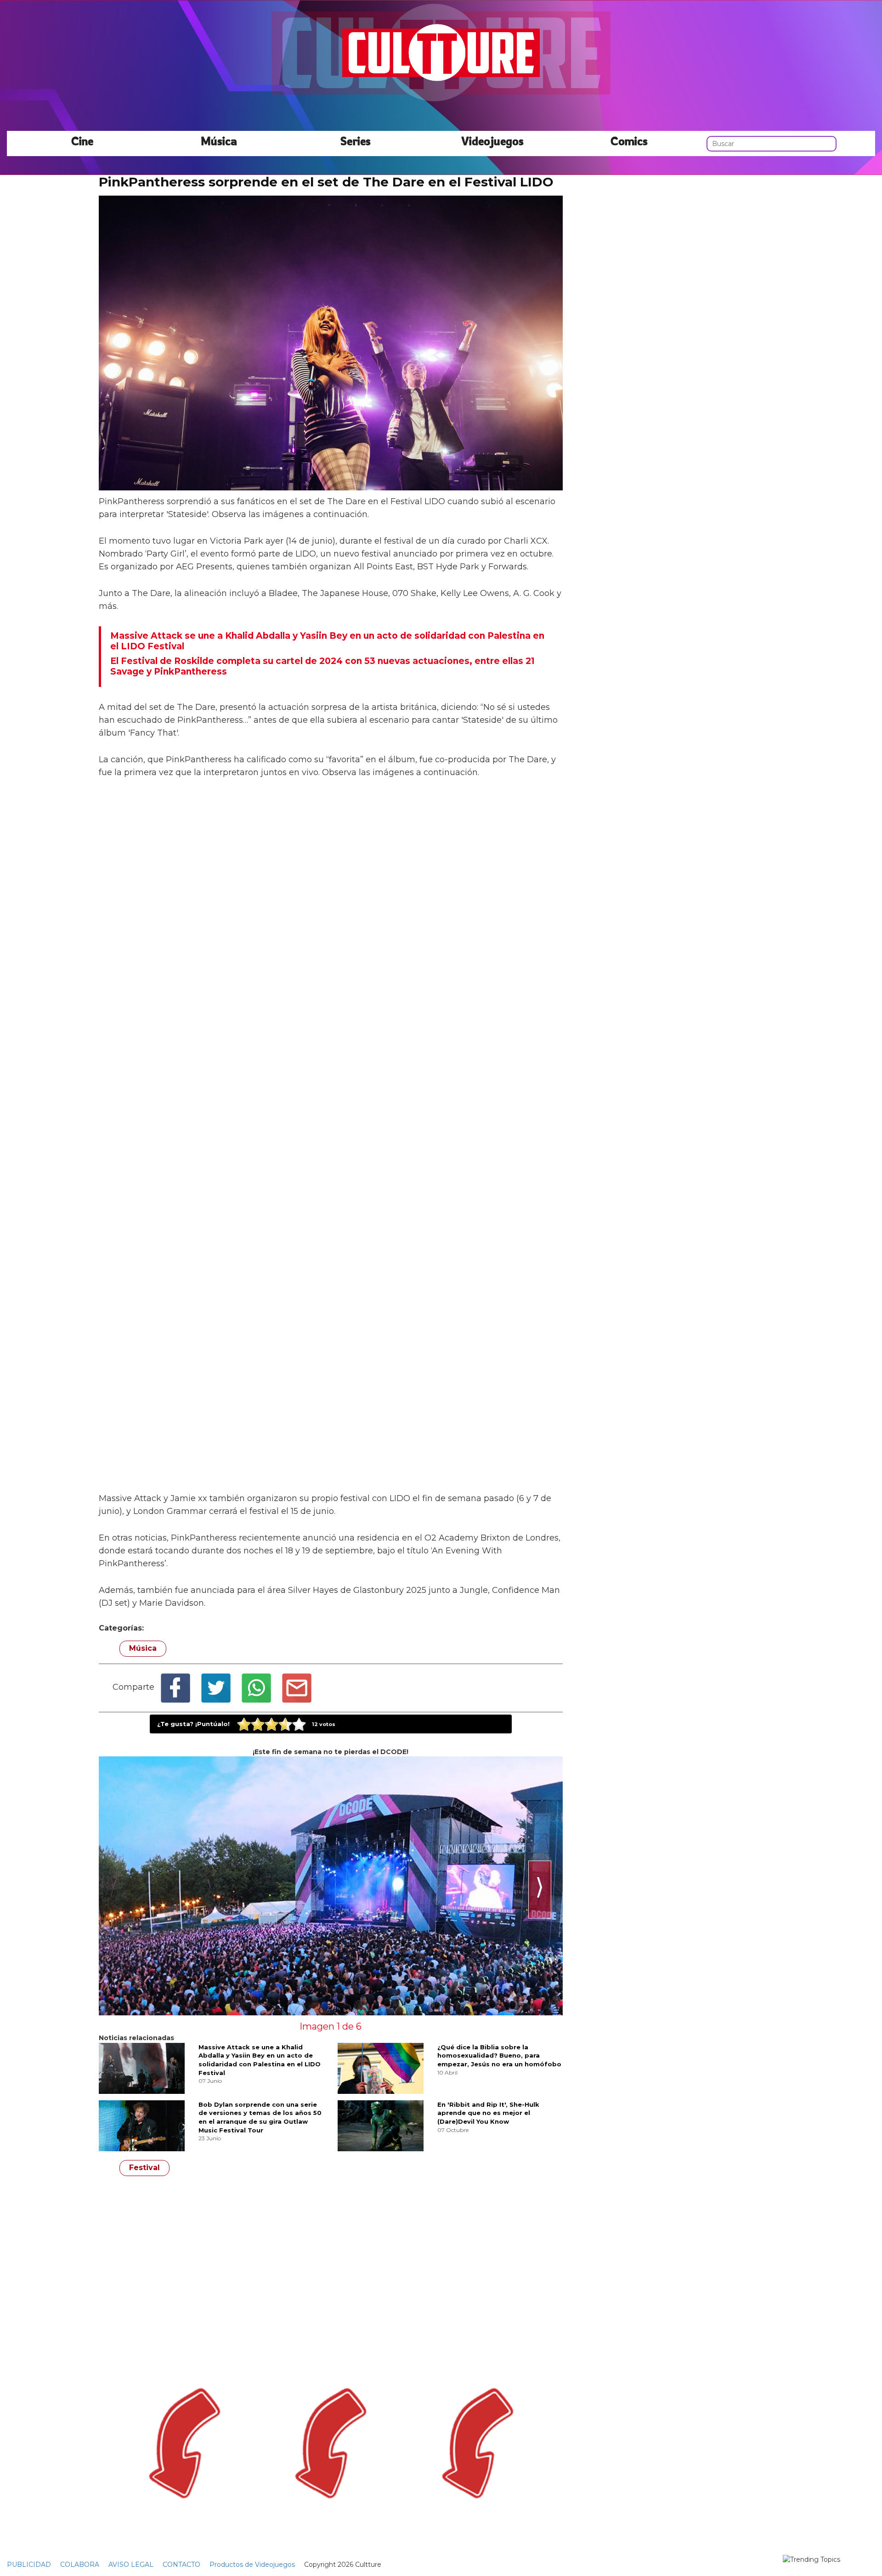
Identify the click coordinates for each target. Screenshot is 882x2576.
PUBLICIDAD (29, 2565)
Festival (144, 2168)
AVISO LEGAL (131, 2565)
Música (219, 141)
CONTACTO (181, 2565)
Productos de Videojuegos (252, 2565)
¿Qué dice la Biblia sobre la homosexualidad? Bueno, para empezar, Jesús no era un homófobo (499, 2056)
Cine (82, 141)
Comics (629, 141)
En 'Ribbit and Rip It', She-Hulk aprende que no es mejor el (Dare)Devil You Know (488, 2113)
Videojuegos (492, 141)
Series (356, 141)
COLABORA (80, 2565)
